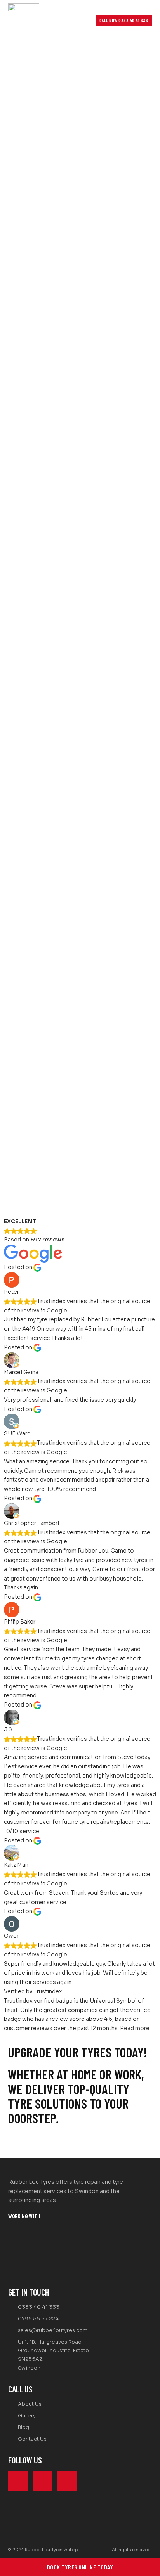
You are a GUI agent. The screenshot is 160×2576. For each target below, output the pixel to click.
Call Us (20, 2389)
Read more (135, 2028)
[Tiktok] (67, 2481)
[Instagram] (42, 2481)
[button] (83, 21)
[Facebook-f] (18, 2481)
